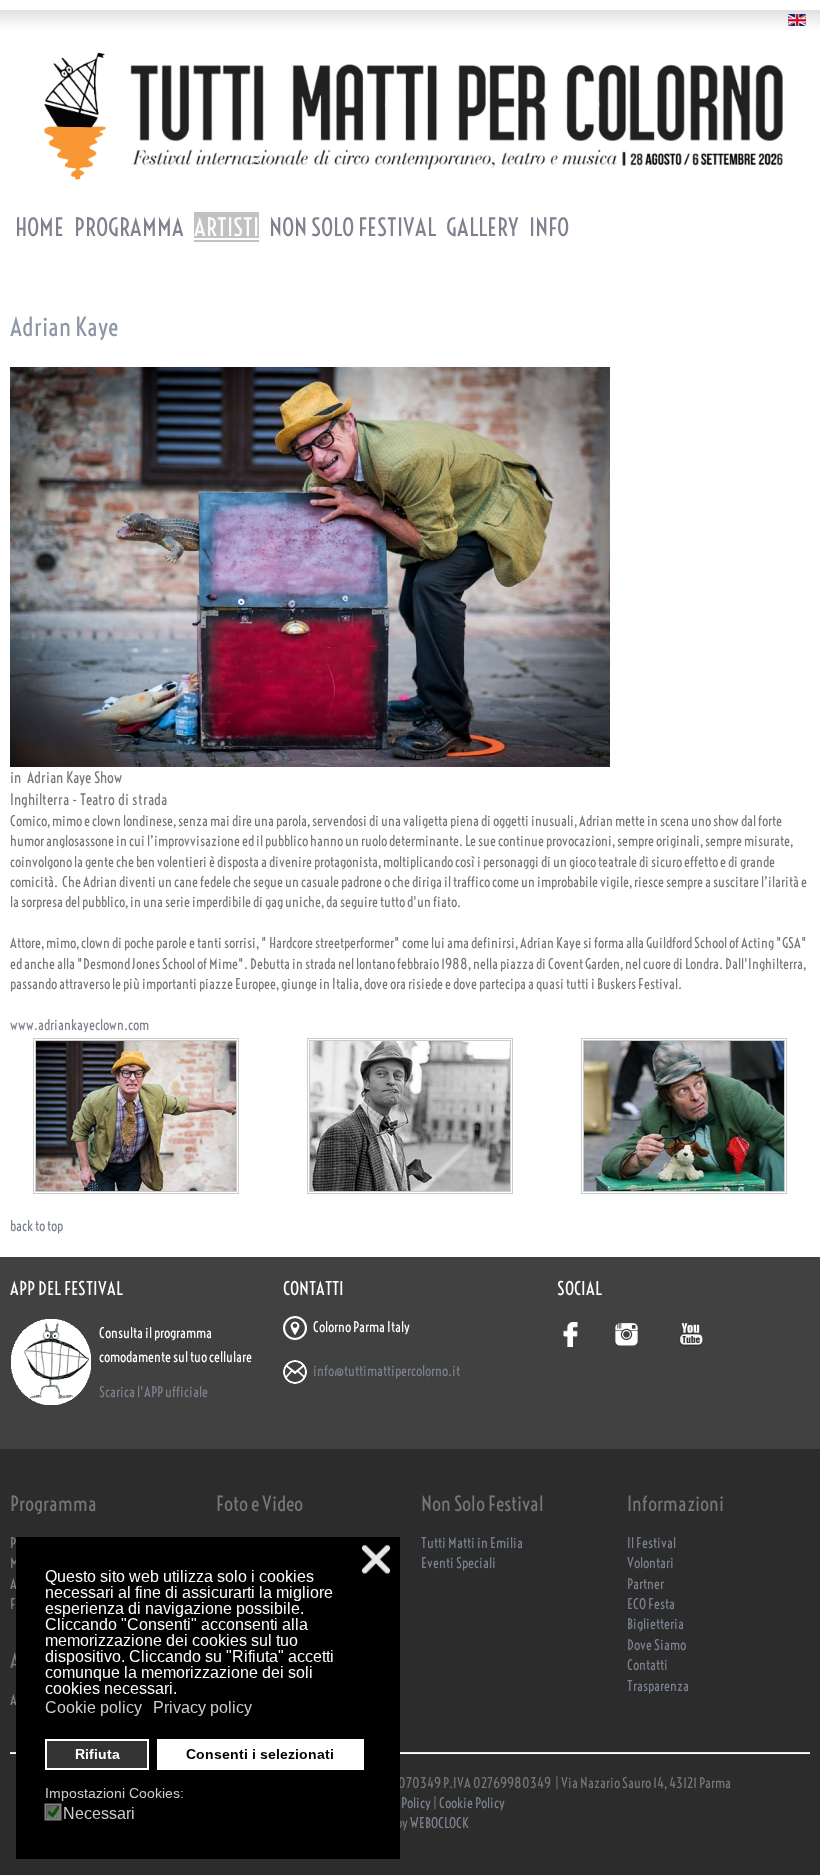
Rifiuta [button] (97, 1754)
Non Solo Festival (352, 227)
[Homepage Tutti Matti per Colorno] (410, 115)
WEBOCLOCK (439, 1823)
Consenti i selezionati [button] (260, 1754)
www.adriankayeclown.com (79, 1025)
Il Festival (651, 1543)
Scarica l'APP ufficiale (153, 1392)
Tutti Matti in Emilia (472, 1543)
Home (39, 227)
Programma (129, 227)
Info (549, 227)
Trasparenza (658, 1686)
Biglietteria (655, 1624)
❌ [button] (376, 1559)
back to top (36, 1226)
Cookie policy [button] (93, 1707)
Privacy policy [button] (202, 1707)
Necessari (99, 1814)
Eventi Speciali (458, 1563)
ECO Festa (651, 1604)
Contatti (647, 1665)
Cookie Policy (472, 1803)
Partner (645, 1584)
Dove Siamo (656, 1645)
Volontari (650, 1563)
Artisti (226, 227)
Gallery (482, 227)
